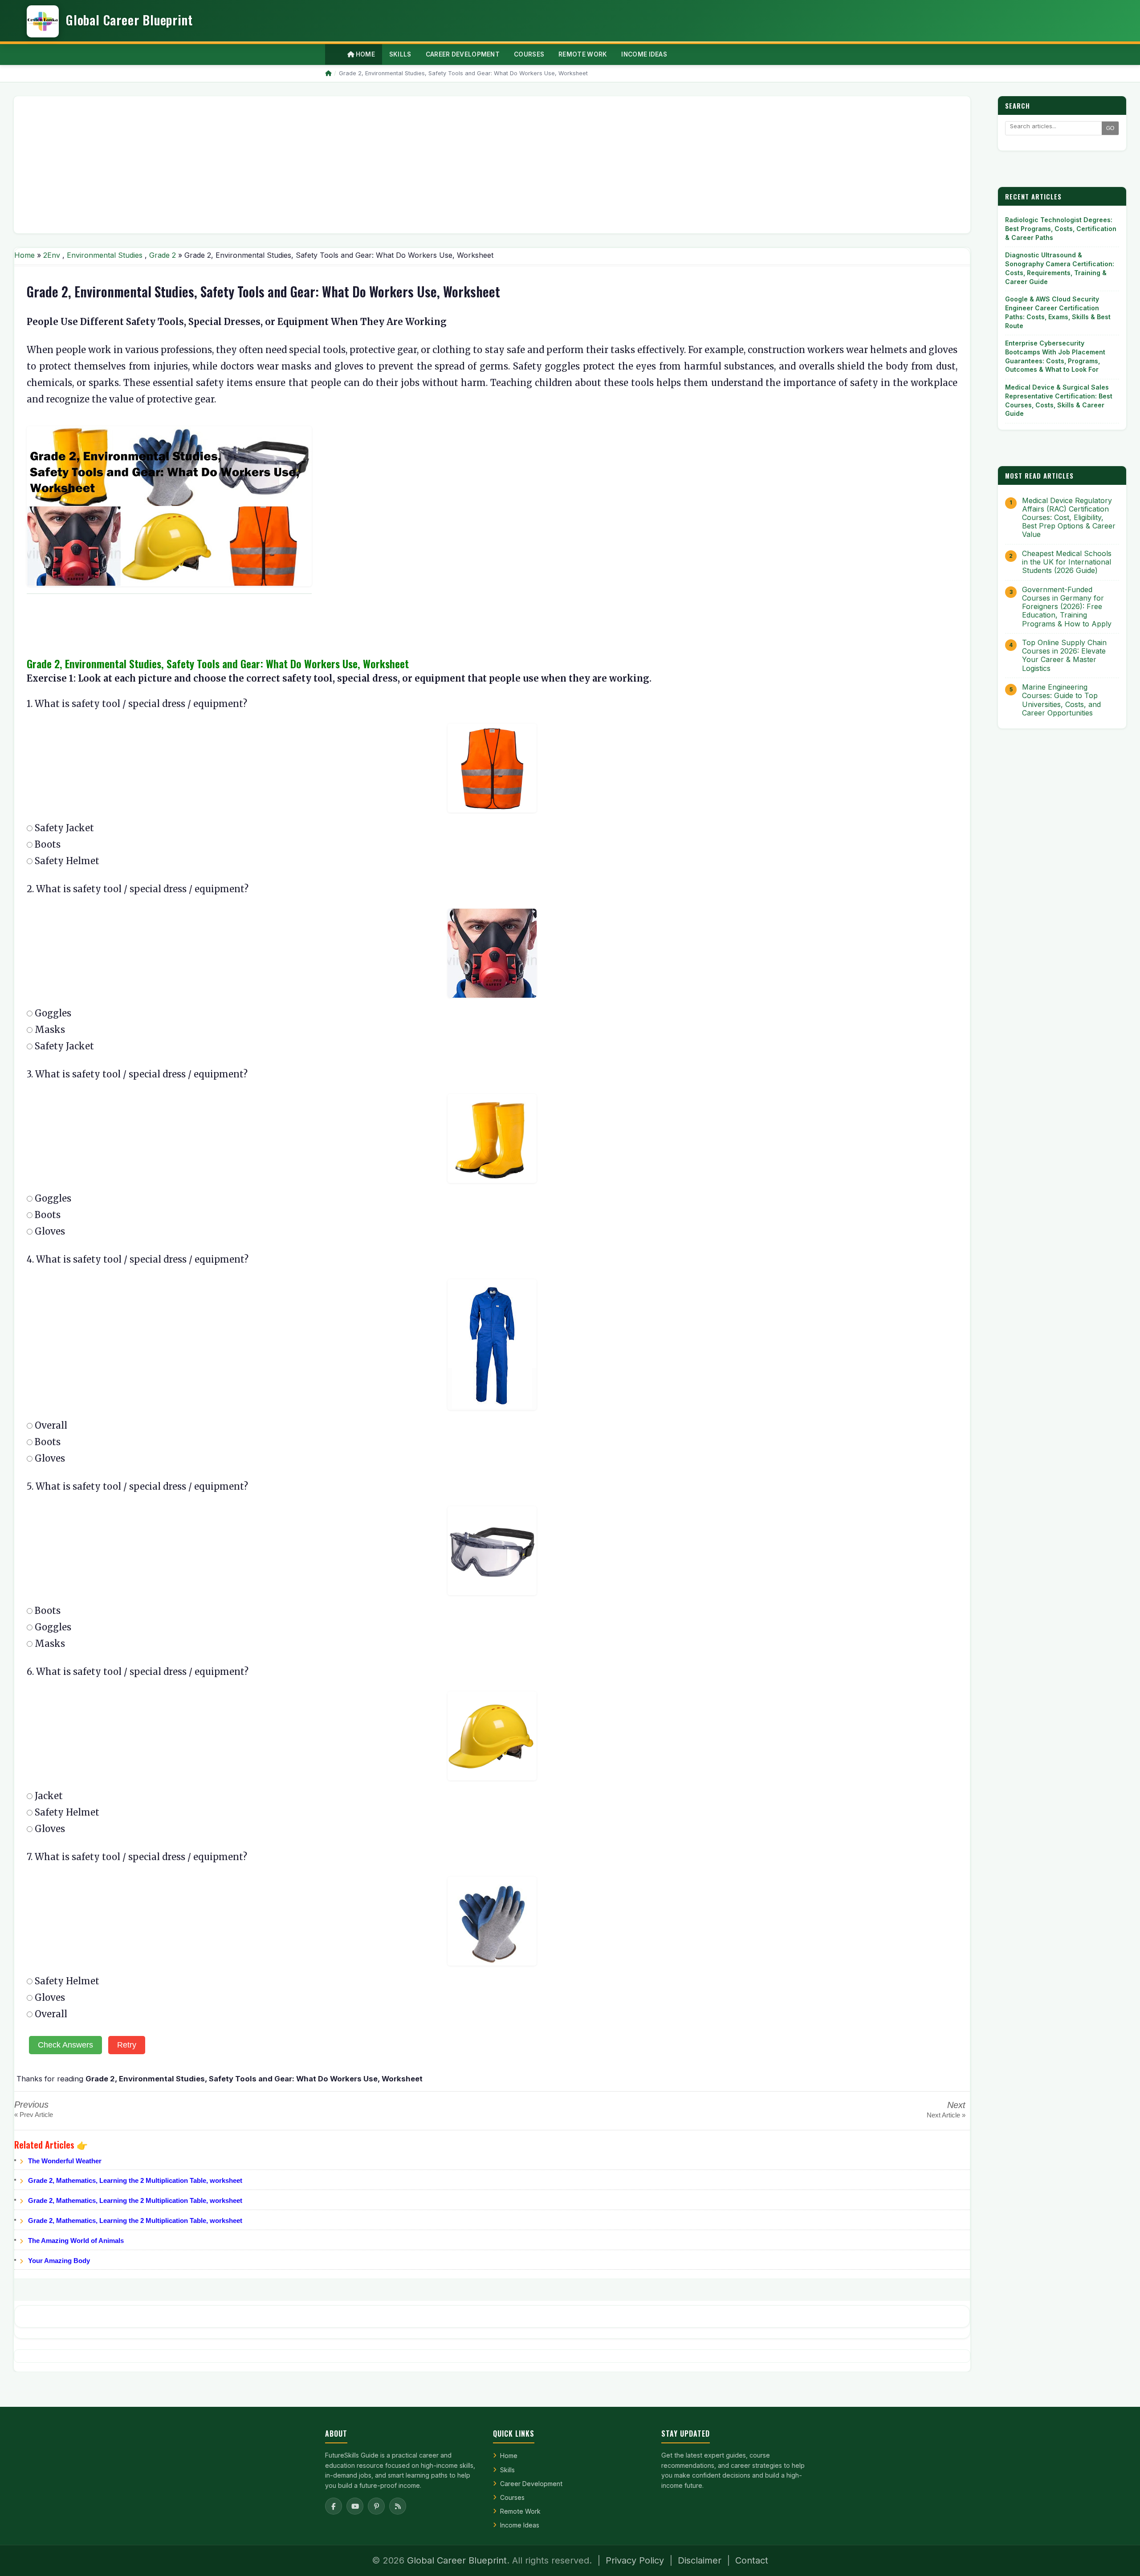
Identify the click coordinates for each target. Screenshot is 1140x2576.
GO (1110, 128)
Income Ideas (520, 2525)
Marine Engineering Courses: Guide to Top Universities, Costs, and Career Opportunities (1061, 700)
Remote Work (520, 2511)
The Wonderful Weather (65, 2161)
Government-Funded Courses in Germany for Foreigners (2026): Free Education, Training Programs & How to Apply (1067, 607)
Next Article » (946, 2115)
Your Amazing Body (59, 2261)
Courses (512, 2497)
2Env (52, 255)
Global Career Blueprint (457, 2560)
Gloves (49, 1231)
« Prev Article (34, 2115)
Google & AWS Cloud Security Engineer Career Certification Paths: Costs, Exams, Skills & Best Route (1058, 312)
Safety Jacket (63, 828)
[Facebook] (334, 2506)
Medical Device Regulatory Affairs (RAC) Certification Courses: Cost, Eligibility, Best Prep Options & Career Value (1069, 518)
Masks (49, 1030)
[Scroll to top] (1120, 2558)
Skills (507, 2470)
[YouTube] (355, 2506)
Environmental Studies (105, 255)
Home (364, 54)
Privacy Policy (635, 2560)
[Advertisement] (288, 165)
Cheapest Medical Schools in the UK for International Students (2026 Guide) (1067, 562)
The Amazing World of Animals (76, 2241)
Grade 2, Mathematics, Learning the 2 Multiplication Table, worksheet (135, 2180)
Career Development (531, 2484)
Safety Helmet (66, 861)
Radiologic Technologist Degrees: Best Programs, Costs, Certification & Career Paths (1061, 228)
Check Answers (65, 2045)
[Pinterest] (376, 2506)
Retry (127, 2045)
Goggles (52, 1013)
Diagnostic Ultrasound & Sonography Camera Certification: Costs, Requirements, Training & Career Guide (1060, 268)
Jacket (48, 1796)
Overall (50, 1425)
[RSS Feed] (398, 2506)
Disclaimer (700, 2560)
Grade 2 (163, 255)
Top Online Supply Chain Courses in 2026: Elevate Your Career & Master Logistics (1064, 656)
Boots (47, 844)
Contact (752, 2560)
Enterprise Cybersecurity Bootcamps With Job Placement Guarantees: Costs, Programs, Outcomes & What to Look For (1055, 356)
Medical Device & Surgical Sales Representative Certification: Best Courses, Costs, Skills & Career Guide (1059, 400)
